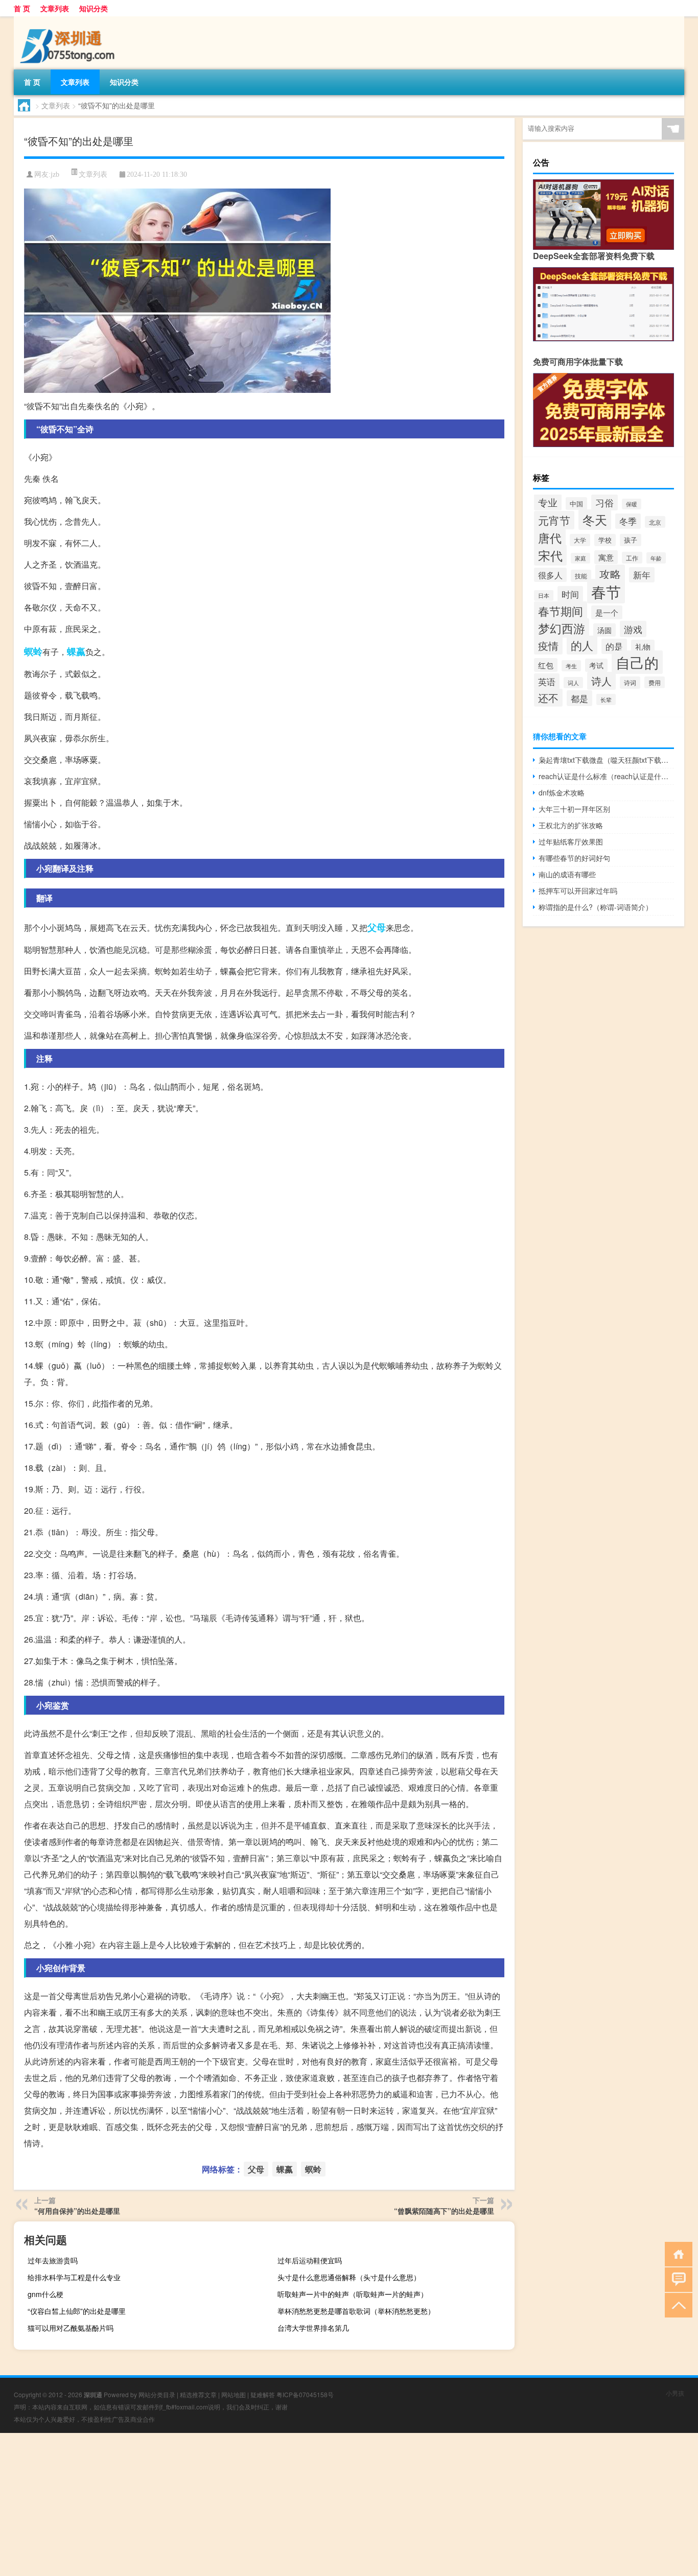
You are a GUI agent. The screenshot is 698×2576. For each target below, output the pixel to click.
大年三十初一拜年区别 (574, 809)
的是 (614, 646)
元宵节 (554, 520)
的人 (582, 645)
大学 (580, 540)
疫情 (548, 646)
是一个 (607, 612)
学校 (605, 540)
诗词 (630, 683)
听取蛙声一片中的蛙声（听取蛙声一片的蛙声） (353, 2294)
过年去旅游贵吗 (53, 2260)
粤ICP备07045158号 (305, 2394)
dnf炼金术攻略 (562, 792)
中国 (576, 504)
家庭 (580, 558)
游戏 (633, 629)
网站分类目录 (157, 2394)
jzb (55, 174)
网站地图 (234, 2394)
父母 (377, 927)
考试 (596, 665)
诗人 (601, 681)
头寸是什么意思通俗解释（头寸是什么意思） (349, 2277)
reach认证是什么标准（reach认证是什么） (606, 776)
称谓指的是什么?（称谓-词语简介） (596, 907)
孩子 (631, 540)
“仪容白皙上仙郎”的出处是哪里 (77, 2311)
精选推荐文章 (198, 2394)
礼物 (643, 647)
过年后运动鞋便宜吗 (310, 2260)
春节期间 (561, 611)
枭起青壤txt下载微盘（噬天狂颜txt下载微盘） (606, 760)
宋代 (550, 555)
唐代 (550, 537)
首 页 (22, 8)
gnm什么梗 (45, 2294)
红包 (546, 665)
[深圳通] (67, 20)
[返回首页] (676, 2253)
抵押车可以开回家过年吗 (578, 891)
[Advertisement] (307, 2504)
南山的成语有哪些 (567, 874)
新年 (642, 575)
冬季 (628, 521)
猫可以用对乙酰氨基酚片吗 (71, 2328)
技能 (581, 576)
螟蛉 (33, 651)
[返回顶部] (676, 2304)
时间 (570, 594)
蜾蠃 (76, 651)
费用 (655, 682)
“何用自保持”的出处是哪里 (77, 2211)
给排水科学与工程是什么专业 (74, 2277)
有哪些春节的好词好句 (574, 858)
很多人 (550, 575)
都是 (579, 698)
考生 (571, 666)
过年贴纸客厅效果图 (571, 841)
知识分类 (94, 8)
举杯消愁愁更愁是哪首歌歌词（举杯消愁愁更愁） (356, 2311)
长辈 (606, 699)
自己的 (637, 662)
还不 (548, 698)
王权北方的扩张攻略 (571, 825)
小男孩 (675, 2393)
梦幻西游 (562, 628)
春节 (606, 591)
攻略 (610, 574)
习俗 (604, 502)
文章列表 (55, 8)
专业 (548, 502)
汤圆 (604, 630)
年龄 (656, 558)
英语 (547, 681)
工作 (632, 558)
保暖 (632, 504)
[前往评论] (676, 2279)
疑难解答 (263, 2394)
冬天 (595, 520)
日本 (544, 595)
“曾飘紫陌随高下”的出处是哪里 (444, 2211)
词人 (573, 683)
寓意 (606, 557)
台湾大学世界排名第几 (313, 2328)
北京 (655, 522)
